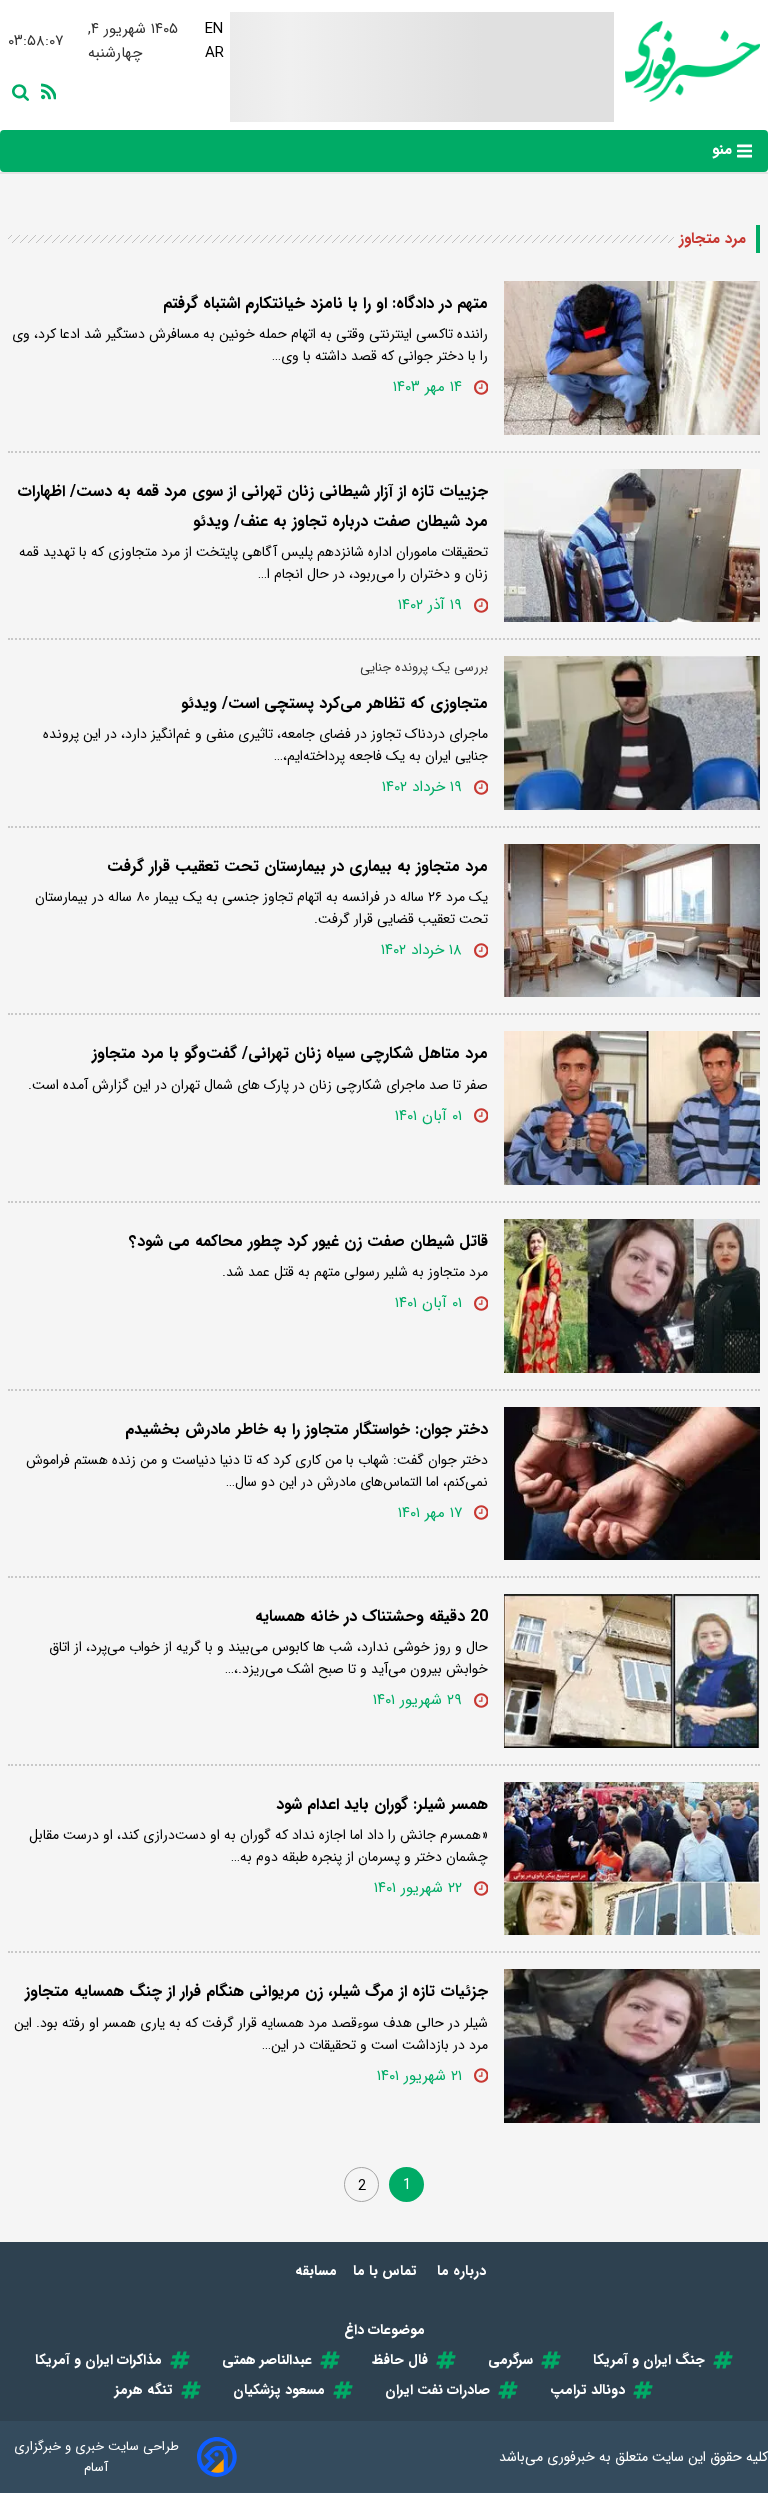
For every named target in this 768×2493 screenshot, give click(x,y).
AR (214, 53)
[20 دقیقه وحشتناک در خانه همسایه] (632, 1671)
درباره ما (463, 2271)
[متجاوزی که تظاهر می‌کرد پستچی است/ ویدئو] (632, 733)
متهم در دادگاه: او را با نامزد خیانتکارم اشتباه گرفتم (325, 303)
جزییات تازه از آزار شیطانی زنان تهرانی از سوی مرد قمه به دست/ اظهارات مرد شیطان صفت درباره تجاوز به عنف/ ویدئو (252, 506)
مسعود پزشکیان (279, 2390)
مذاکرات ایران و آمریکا (98, 2360)
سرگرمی (510, 2360)
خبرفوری (571, 2457)
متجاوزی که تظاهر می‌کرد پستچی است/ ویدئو (334, 703)
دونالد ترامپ (587, 2390)
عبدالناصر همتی (267, 2360)
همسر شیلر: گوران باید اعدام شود (382, 1804)
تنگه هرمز (144, 2390)
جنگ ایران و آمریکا (649, 2360)
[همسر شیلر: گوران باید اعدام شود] (632, 1859)
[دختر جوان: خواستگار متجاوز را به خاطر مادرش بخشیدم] (632, 1484)
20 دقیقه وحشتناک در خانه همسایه (371, 1616)
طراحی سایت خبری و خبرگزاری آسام (96, 2457)
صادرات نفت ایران (437, 2390)
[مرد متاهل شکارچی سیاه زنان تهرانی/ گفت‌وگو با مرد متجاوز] (632, 1108)
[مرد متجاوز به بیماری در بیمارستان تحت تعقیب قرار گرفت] (632, 921)
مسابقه (316, 2271)
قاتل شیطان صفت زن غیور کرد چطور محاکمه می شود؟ (308, 1241)
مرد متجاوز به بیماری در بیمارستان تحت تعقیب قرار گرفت (297, 866)
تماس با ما (387, 2271)
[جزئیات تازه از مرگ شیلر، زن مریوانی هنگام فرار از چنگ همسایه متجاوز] (632, 2046)
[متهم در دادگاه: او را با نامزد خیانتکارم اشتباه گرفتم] (632, 358)
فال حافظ (400, 2360)
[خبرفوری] (687, 61)
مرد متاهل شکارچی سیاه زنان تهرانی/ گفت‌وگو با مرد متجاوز (290, 1053)
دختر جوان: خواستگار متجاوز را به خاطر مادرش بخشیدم (306, 1429)
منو (724, 150)
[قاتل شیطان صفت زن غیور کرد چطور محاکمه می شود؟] (632, 1296)
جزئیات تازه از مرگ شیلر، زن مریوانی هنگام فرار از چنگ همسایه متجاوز (256, 1991)
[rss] (45, 90)
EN (214, 29)
